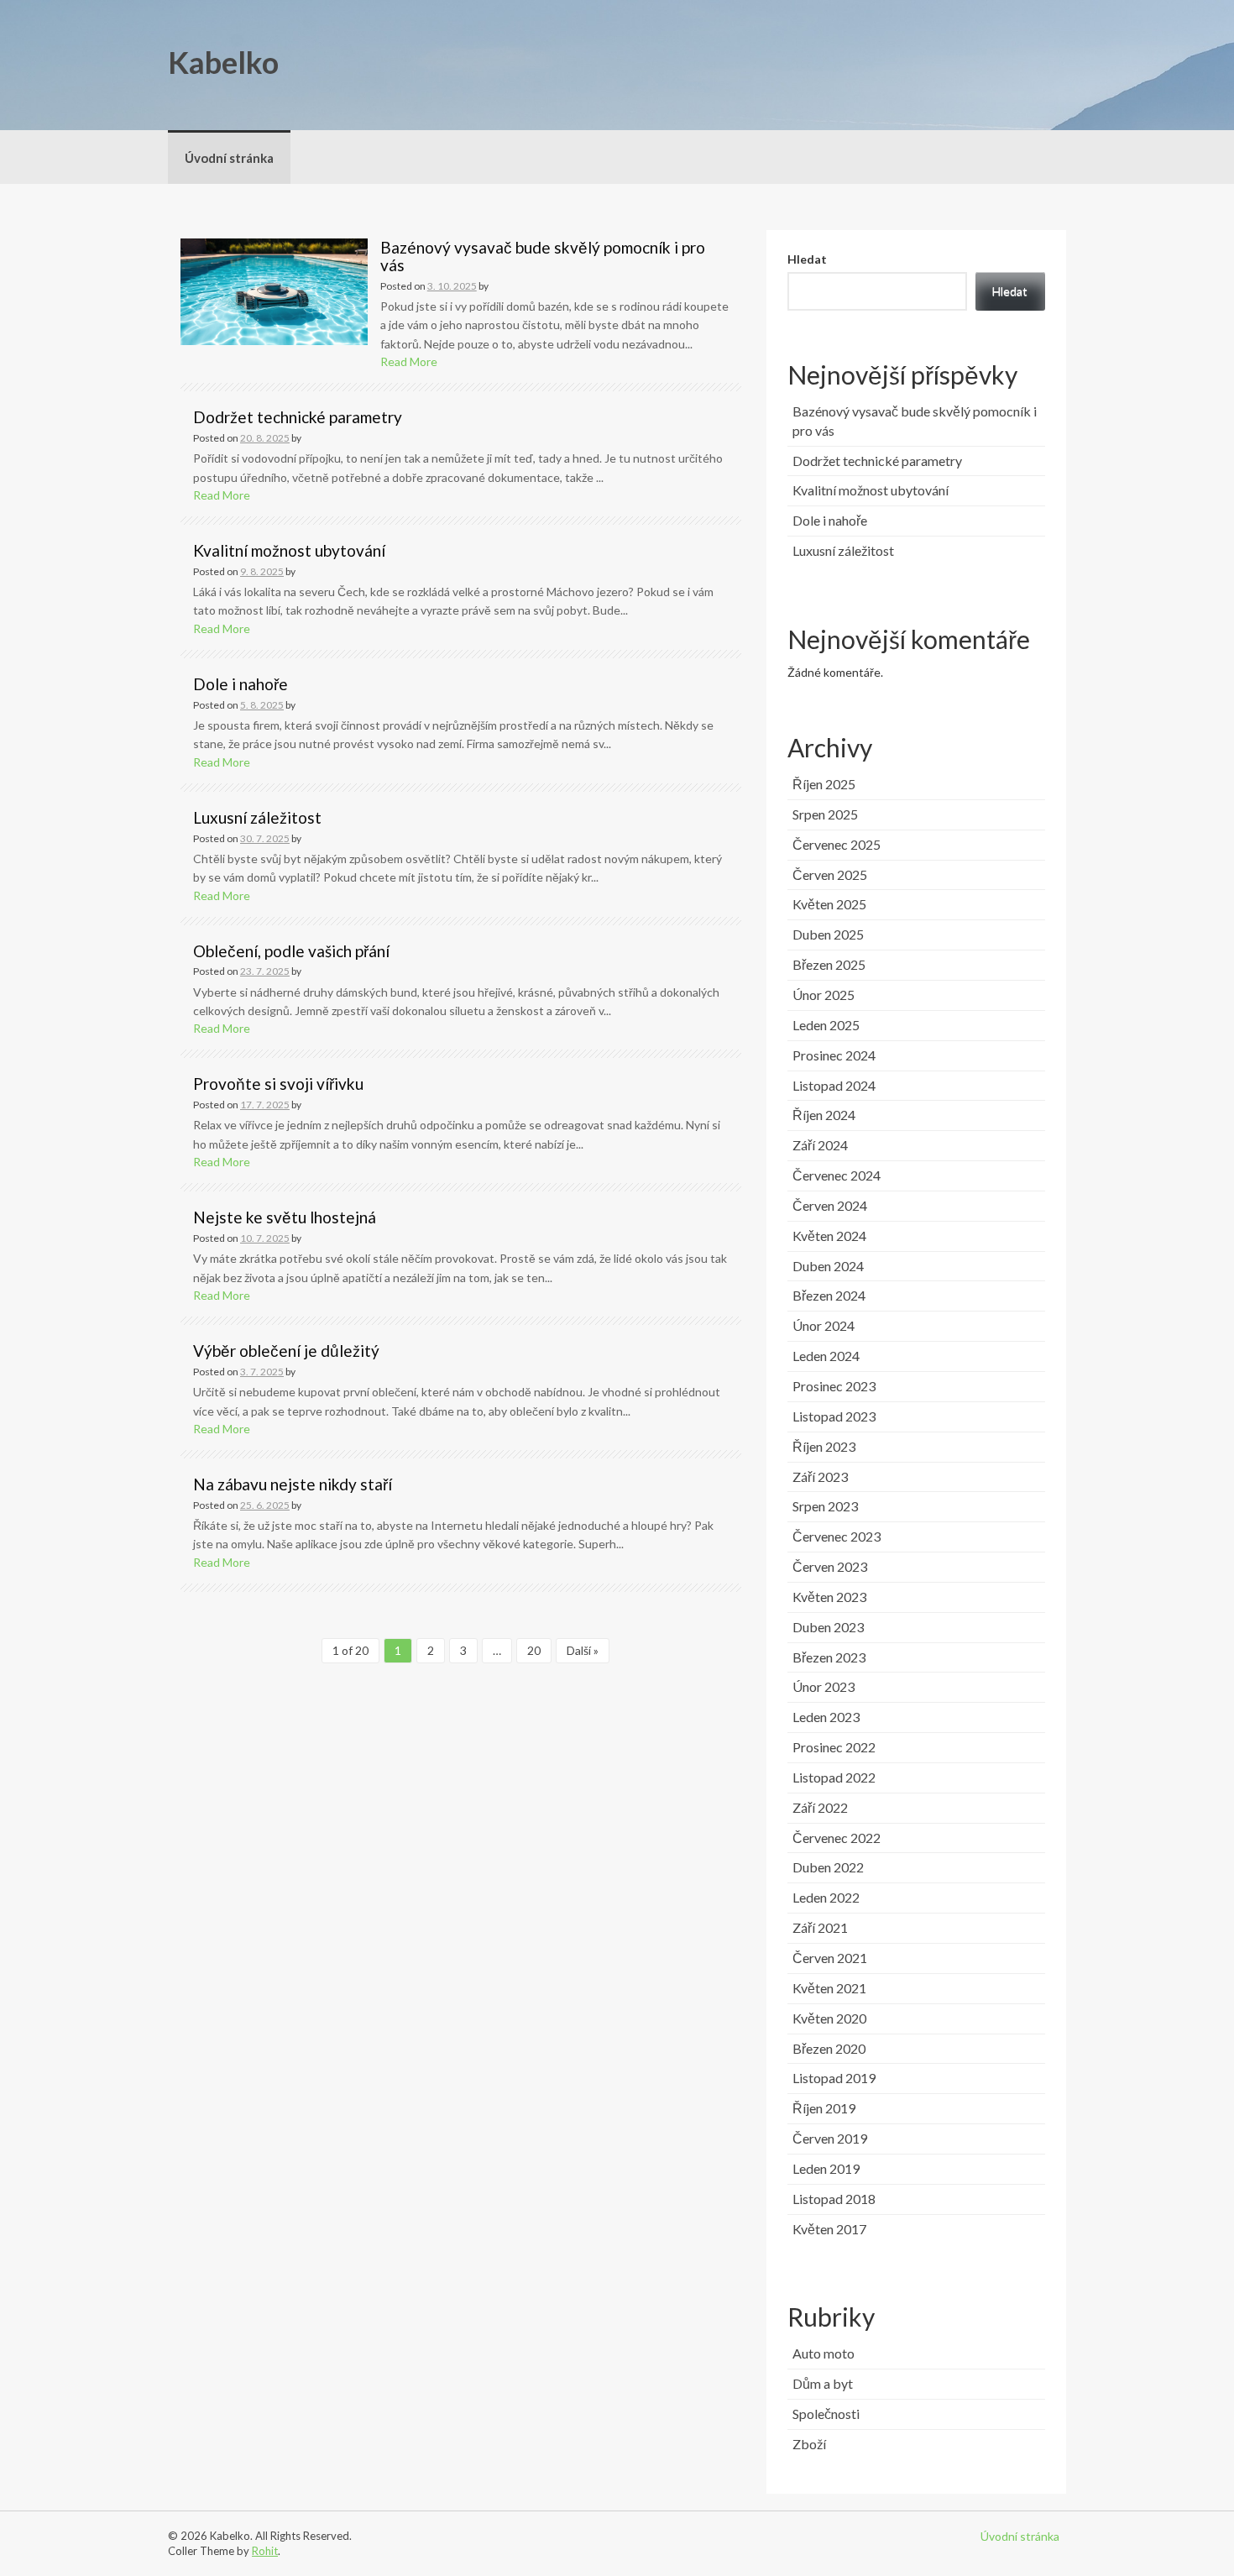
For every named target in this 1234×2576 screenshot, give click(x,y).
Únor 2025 (824, 995)
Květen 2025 (829, 904)
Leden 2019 (826, 2168)
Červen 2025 (830, 874)
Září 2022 (820, 1807)
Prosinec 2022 (834, 1747)
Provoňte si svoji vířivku (278, 1084)
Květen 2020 (829, 2018)
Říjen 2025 (824, 784)
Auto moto (824, 2353)
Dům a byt (823, 2383)
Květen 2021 (829, 1988)
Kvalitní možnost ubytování (289, 550)
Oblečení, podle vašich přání (291, 951)
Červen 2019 (830, 2138)
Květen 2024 (829, 1236)
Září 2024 (820, 1145)
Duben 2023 (828, 1627)
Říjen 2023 (824, 1446)
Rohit (265, 2551)
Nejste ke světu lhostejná (285, 1217)
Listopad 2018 (834, 2199)
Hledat (807, 259)
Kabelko (223, 62)
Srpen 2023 (825, 1506)
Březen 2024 (829, 1295)
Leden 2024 (826, 1356)
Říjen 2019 (824, 2108)
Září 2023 (820, 1476)
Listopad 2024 (834, 1085)
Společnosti (826, 2414)
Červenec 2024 (837, 1175)
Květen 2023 (829, 1597)
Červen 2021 (830, 1958)
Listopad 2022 (834, 1777)
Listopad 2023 (834, 1416)
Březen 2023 (829, 1657)
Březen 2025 (829, 964)
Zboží (809, 2444)
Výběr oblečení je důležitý (286, 1351)
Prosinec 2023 (834, 1386)
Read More (409, 361)
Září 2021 (820, 1927)
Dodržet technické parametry (298, 417)
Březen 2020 (829, 2048)
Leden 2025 (826, 1025)
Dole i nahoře (241, 684)
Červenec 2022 (837, 1838)
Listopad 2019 (834, 2078)
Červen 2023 (830, 1566)
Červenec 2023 (837, 1536)
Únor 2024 (824, 1325)
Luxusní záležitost (257, 817)
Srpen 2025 (825, 814)
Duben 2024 (828, 1266)
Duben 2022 (828, 1867)
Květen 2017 (829, 2229)
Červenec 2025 (837, 844)
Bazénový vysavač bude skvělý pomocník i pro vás (543, 256)
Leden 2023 (826, 1717)
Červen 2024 (830, 1205)
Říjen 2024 (824, 1115)
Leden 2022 (826, 1897)
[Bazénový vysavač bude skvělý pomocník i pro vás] (274, 290)
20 (534, 1650)
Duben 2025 (828, 934)
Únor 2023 (824, 1686)
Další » (583, 1650)
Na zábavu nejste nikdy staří (293, 1484)
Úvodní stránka (229, 158)
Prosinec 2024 (834, 1055)
